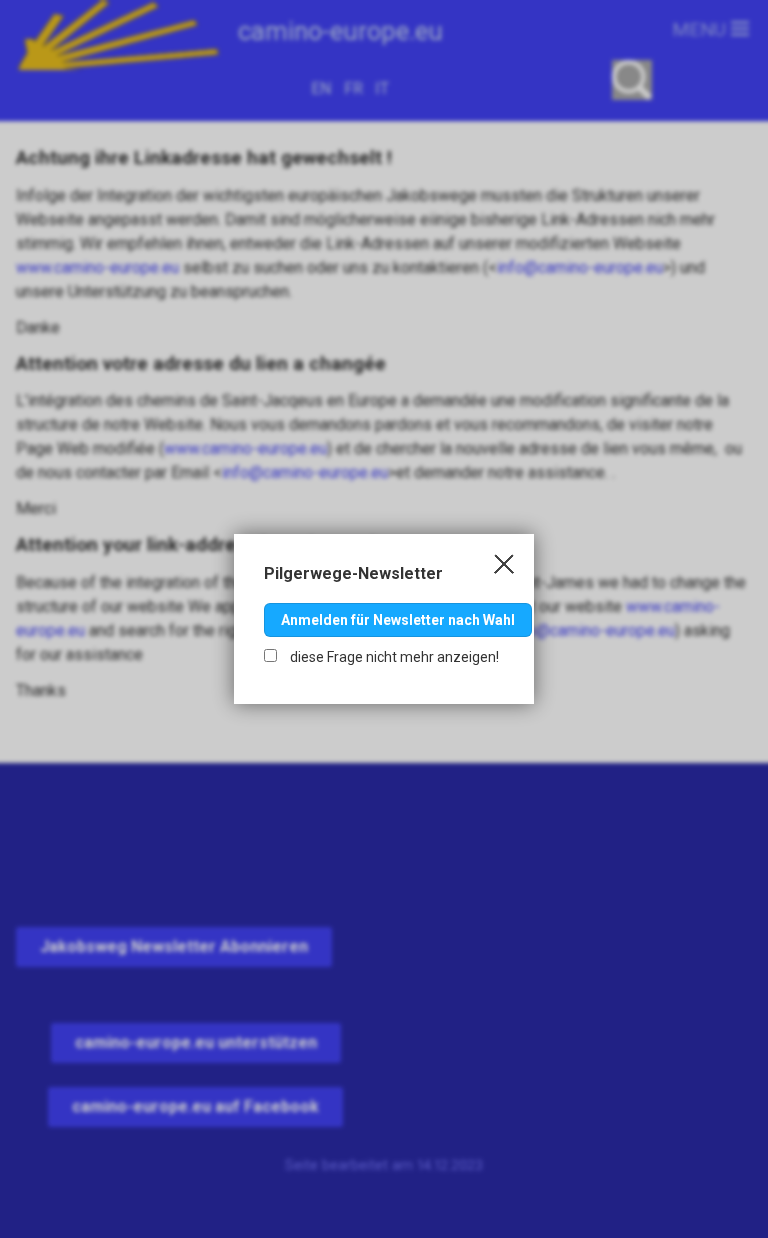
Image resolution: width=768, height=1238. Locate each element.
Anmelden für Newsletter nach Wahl (398, 620)
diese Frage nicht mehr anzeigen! (393, 657)
